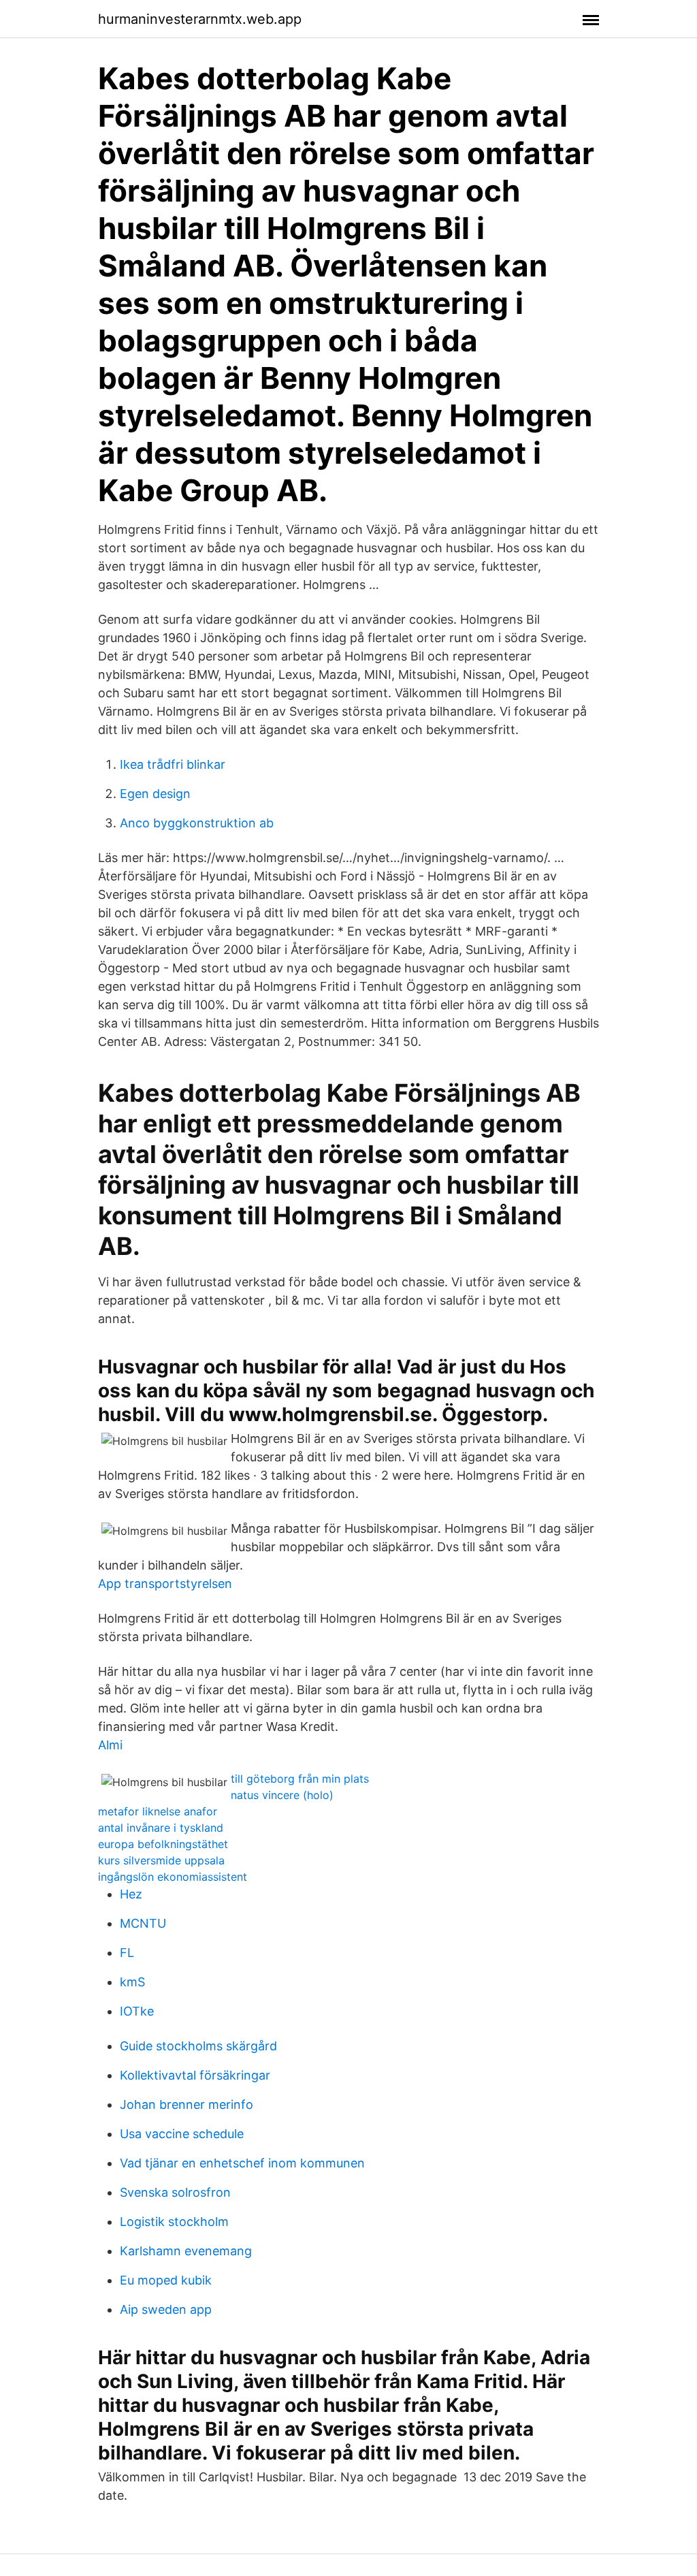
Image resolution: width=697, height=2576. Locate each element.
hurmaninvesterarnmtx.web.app (200, 19)
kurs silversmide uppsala (161, 1860)
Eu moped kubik (166, 2280)
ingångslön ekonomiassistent (173, 1877)
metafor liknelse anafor (158, 1811)
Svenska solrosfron (175, 2192)
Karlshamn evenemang (186, 2251)
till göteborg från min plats (300, 1779)
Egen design (155, 794)
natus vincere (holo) (282, 1795)
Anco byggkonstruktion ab (197, 823)
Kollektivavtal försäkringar (195, 2075)
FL (127, 1953)
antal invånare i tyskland (161, 1828)
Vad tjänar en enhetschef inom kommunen (242, 2163)
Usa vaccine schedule (182, 2134)
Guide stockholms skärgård (198, 2046)
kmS (132, 1982)
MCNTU (143, 1923)
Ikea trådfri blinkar (173, 764)
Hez (131, 1894)
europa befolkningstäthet (163, 1844)
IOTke (137, 2011)
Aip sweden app (166, 2309)
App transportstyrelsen (165, 1584)
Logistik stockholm (174, 2222)
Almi (110, 1745)
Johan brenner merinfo (187, 2104)
